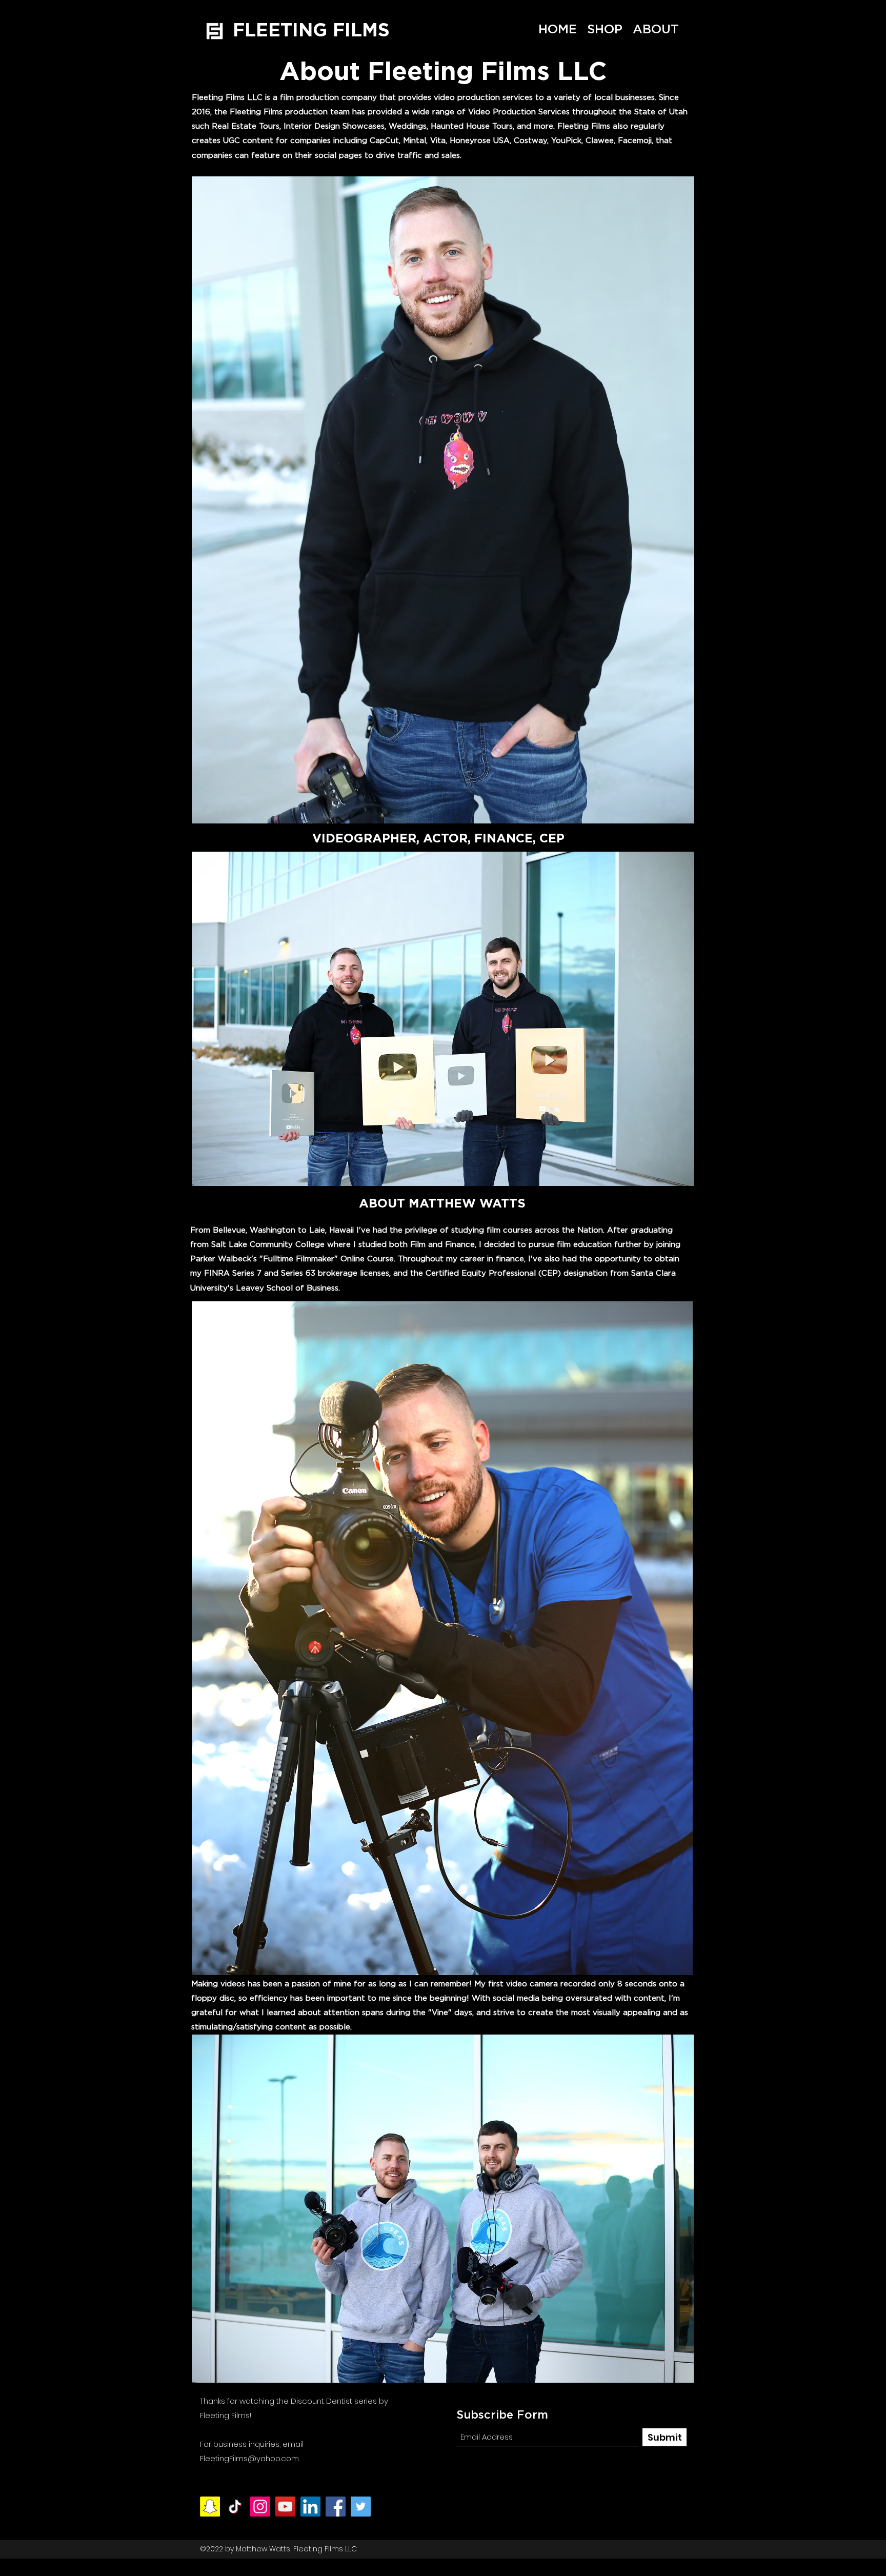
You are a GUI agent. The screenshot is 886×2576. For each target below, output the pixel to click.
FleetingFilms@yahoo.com (249, 2458)
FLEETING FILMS (311, 29)
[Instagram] (260, 2507)
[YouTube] (285, 2507)
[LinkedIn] (310, 2507)
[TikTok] (235, 2507)
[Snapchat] (210, 2507)
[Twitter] (361, 2507)
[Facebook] (336, 2507)
